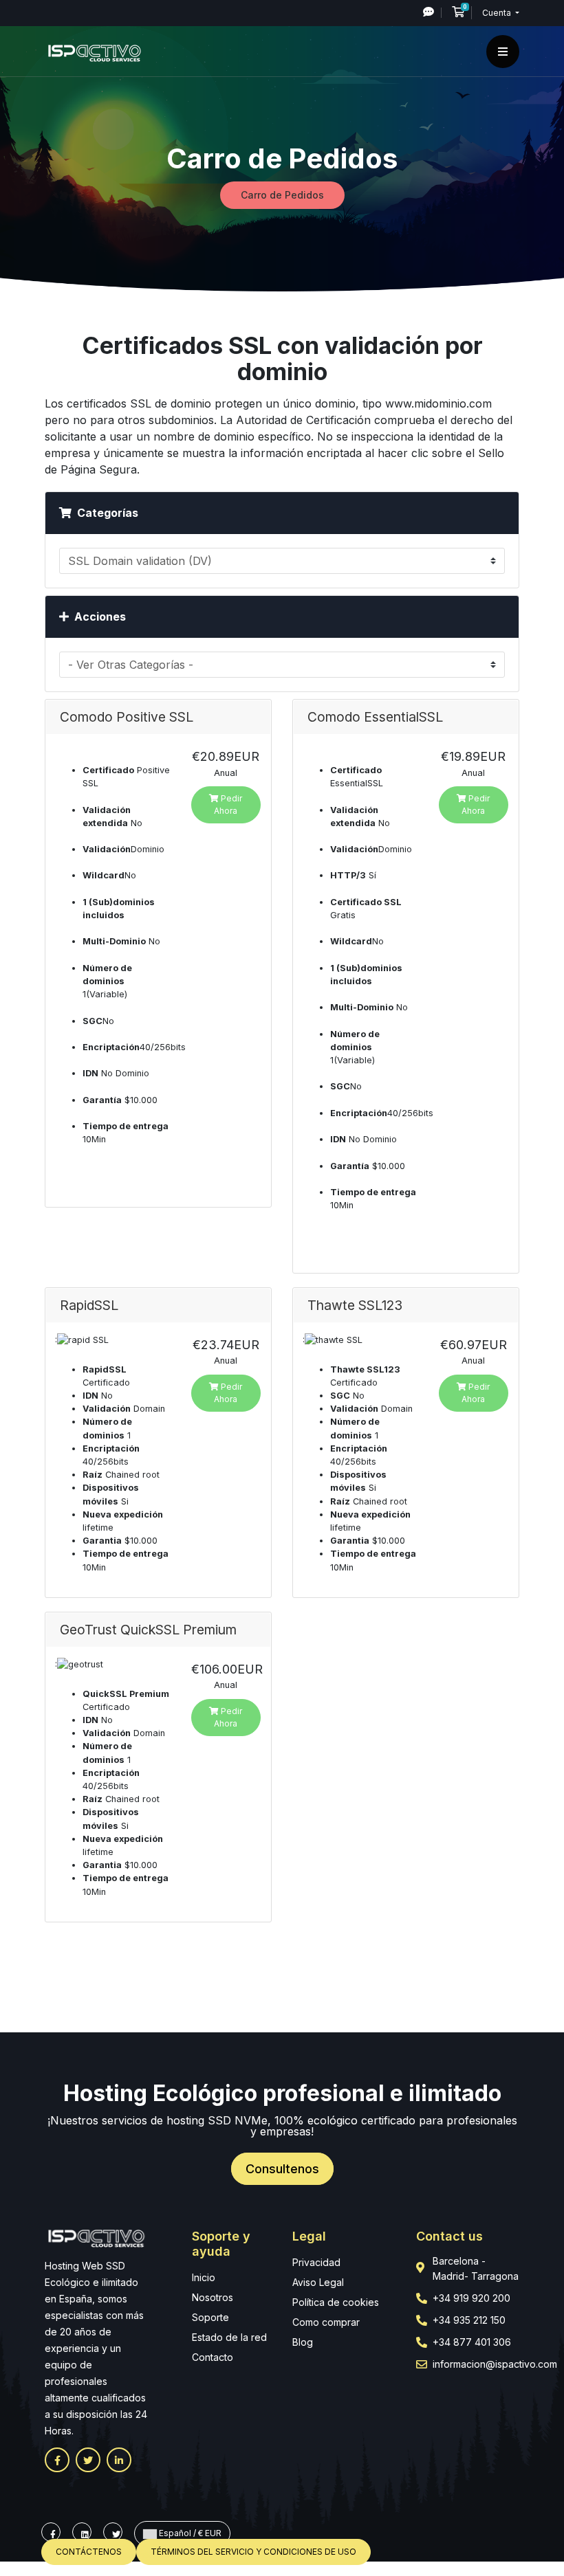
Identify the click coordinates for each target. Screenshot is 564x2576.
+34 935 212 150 (469, 2320)
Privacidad (316, 2262)
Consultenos (282, 2169)
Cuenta (498, 13)
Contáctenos (89, 2552)
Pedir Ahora (228, 804)
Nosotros (213, 2297)
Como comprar (326, 2322)
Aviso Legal (318, 2282)
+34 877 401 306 (472, 2342)
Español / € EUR (189, 2533)
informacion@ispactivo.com (495, 2364)
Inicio (204, 2277)
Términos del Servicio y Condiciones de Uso (253, 2552)
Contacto (213, 2357)
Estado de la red (229, 2337)
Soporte (210, 2317)
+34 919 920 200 (471, 2298)
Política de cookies (336, 2302)
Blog (303, 2342)
